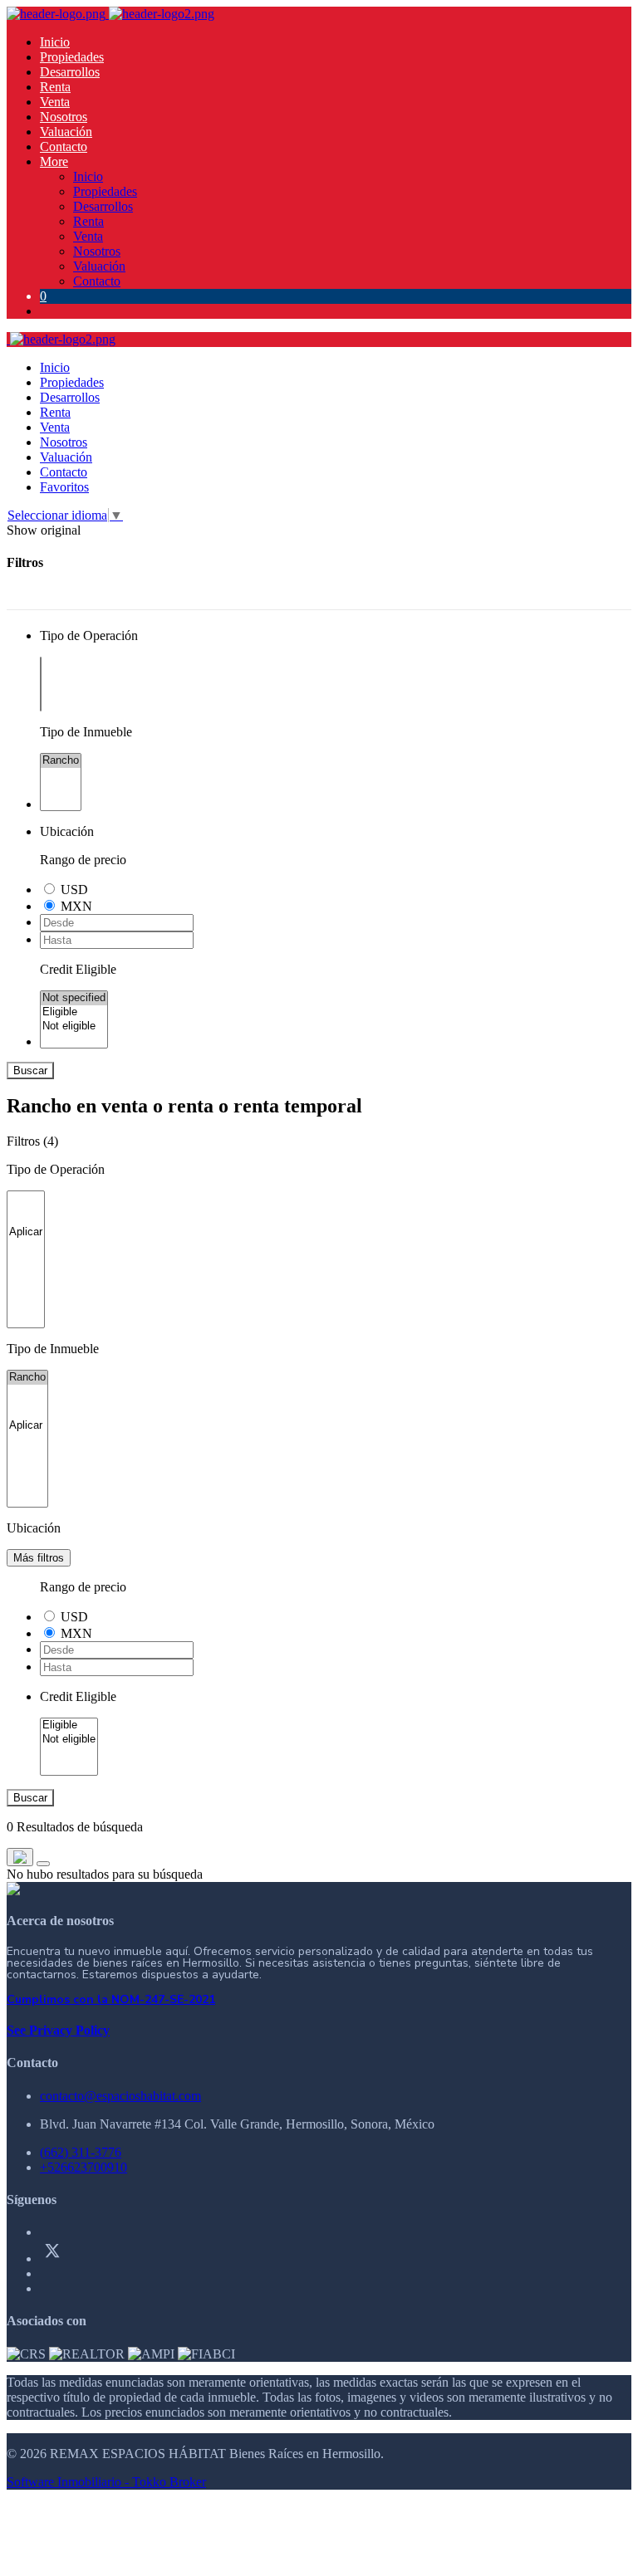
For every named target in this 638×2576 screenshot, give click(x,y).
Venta (55, 102)
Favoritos (64, 487)
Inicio (55, 42)
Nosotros (64, 117)
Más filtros (39, 1558)
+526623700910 (83, 2167)
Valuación (66, 132)
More (54, 161)
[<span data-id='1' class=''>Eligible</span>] (74, 1012)
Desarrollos (70, 72)
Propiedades (72, 57)
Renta (55, 87)
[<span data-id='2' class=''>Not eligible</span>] (74, 1026)
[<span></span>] (26, 1232)
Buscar (30, 1070)
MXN (76, 906)
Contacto (64, 147)
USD (74, 890)
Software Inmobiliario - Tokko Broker (106, 2482)
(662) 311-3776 (81, 2152)
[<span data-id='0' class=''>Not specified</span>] (74, 998)
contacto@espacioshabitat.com (120, 2096)
